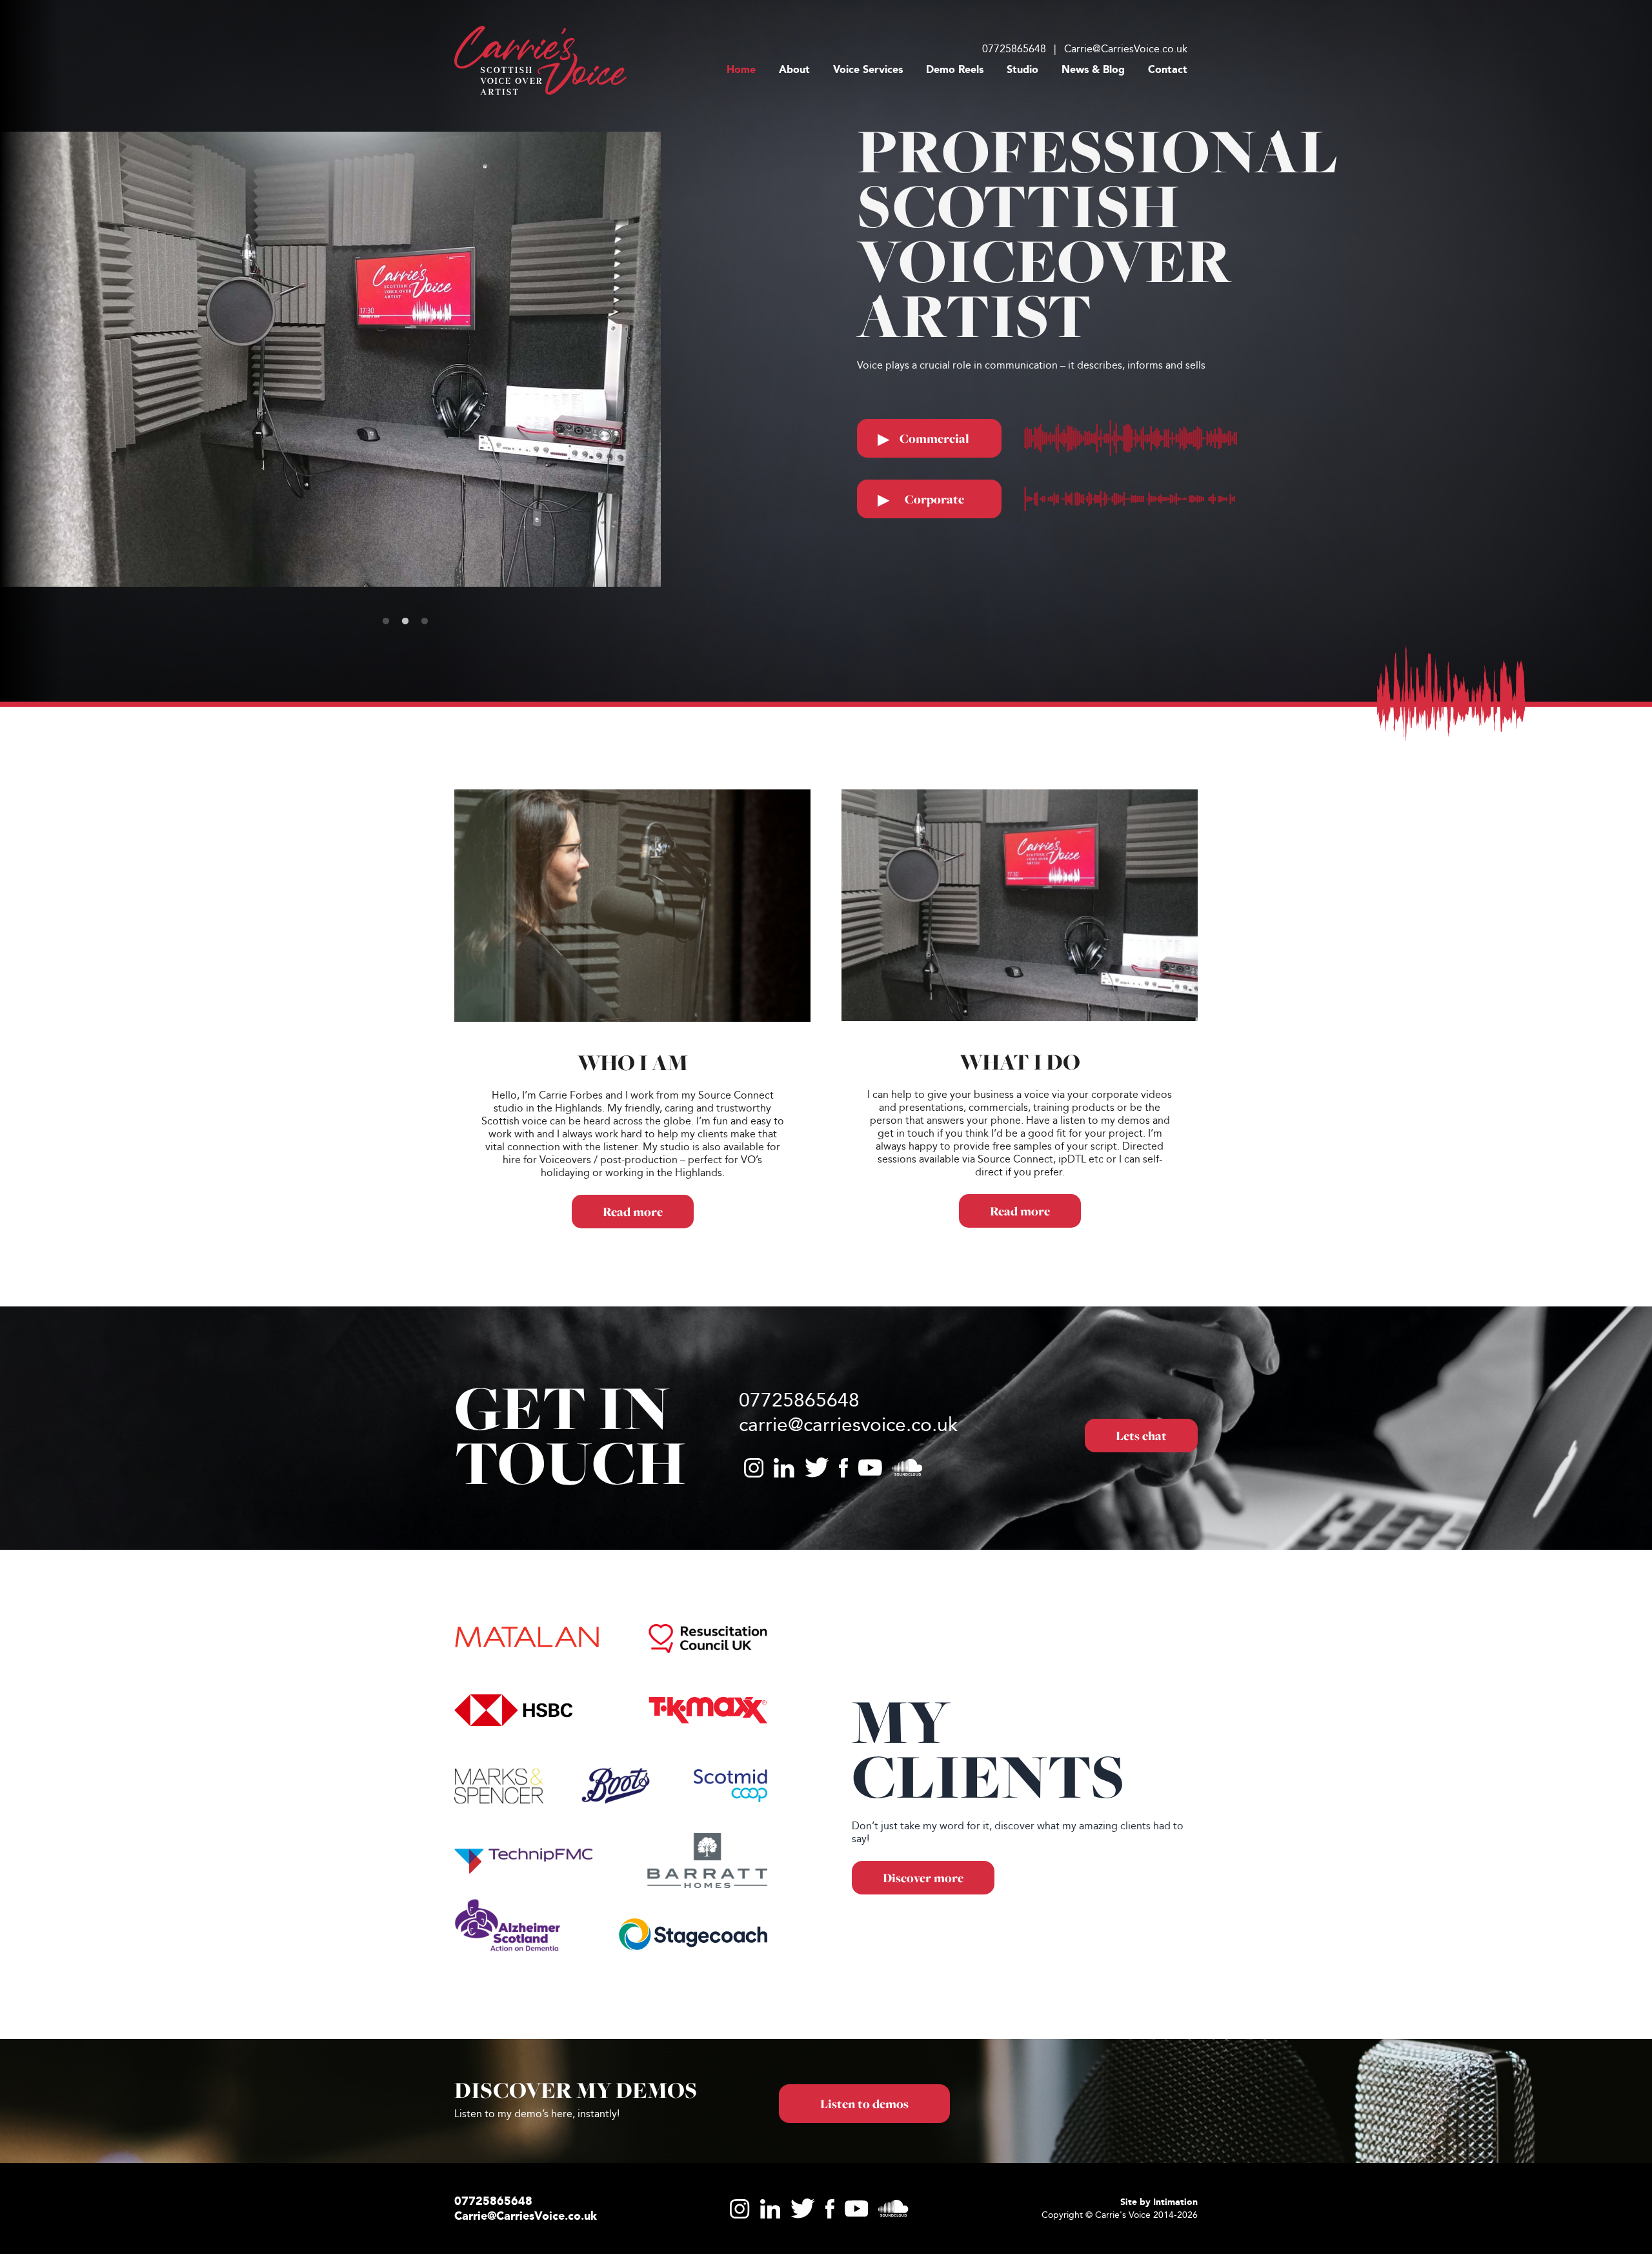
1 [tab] (388, 715)
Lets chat (1141, 1528)
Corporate (921, 500)
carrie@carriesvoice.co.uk (848, 1517)
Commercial (923, 439)
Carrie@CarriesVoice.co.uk (1126, 49)
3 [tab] (427, 715)
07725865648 (1014, 49)
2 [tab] (408, 715)
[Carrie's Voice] (540, 60)
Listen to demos (864, 2196)
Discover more (923, 1971)
